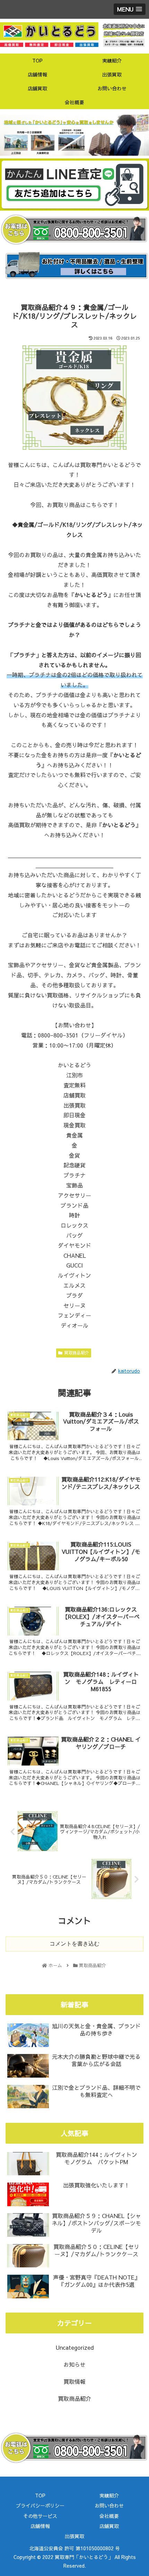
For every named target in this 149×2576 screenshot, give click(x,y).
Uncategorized (75, 2347)
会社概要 (109, 2516)
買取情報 (74, 2381)
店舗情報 (40, 2526)
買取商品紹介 (77, 1353)
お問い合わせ (109, 2505)
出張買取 (74, 2536)
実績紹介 (109, 2495)
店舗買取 (109, 2526)
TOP (40, 2495)
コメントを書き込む (74, 1944)
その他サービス (40, 2516)
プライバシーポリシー (40, 2505)
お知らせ (74, 2364)
